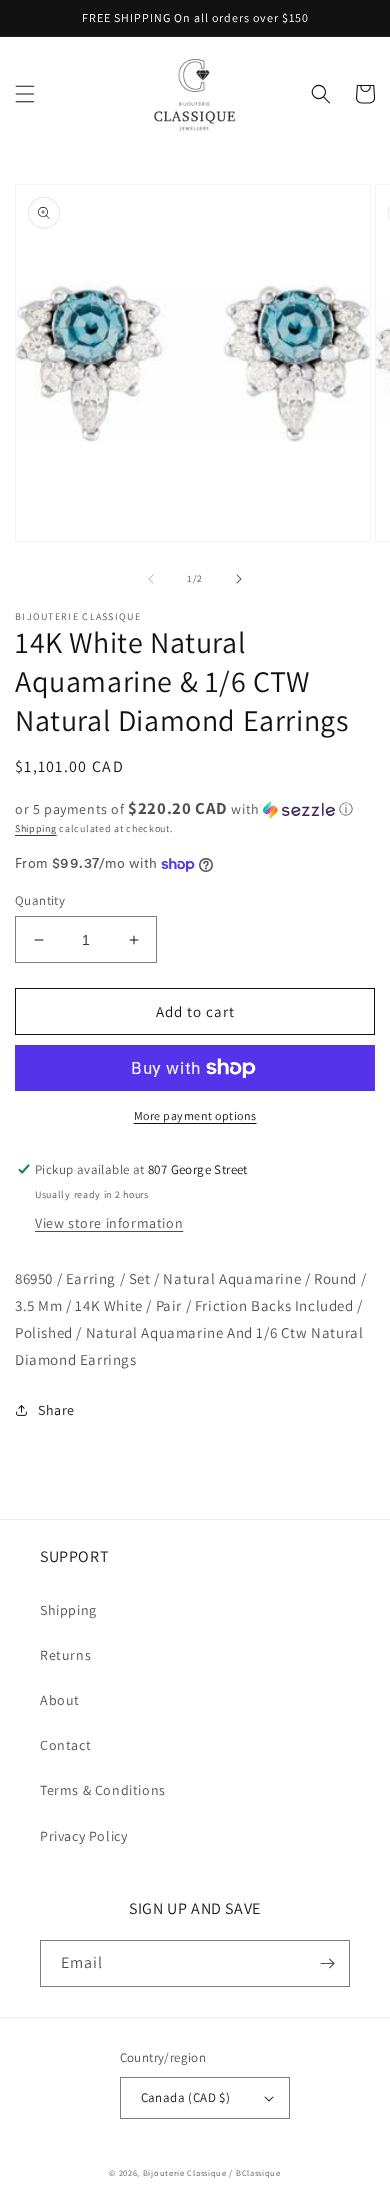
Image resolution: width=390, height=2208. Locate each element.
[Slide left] (151, 579)
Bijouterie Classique (185, 2172)
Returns (65, 1655)
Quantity (40, 900)
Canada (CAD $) (186, 2097)
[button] (25, 94)
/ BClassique (254, 2172)
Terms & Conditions (103, 1790)
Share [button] (56, 1410)
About (60, 1700)
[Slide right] (239, 579)
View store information (109, 1223)
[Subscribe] (327, 1963)
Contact (65, 1745)
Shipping (36, 828)
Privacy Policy (83, 1836)
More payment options (195, 1115)
